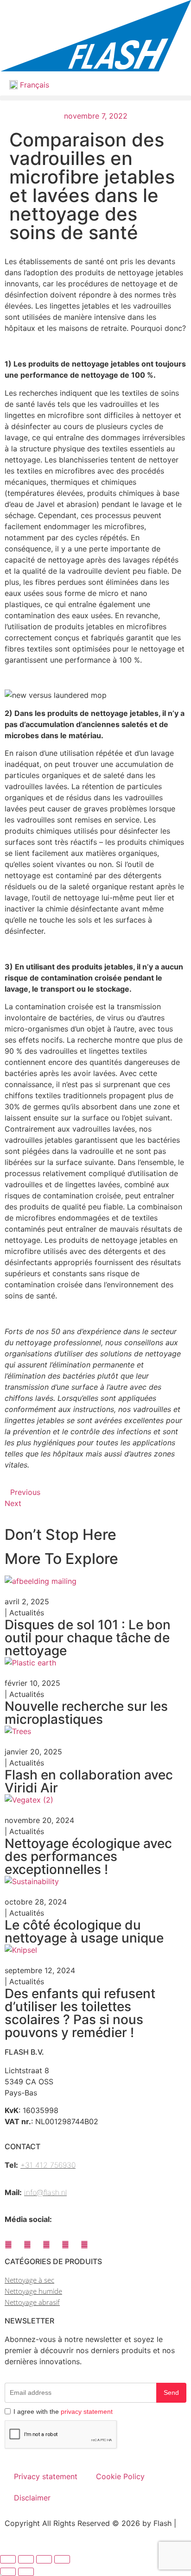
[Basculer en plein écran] (26, 2559)
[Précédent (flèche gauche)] (8, 2572)
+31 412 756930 (48, 2165)
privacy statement (87, 2411)
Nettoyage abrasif (32, 2302)
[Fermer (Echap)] (62, 2559)
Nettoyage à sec (29, 2280)
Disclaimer (32, 2498)
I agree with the (63, 2411)
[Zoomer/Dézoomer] (8, 2559)
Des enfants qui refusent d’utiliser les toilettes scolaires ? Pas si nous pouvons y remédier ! (80, 2013)
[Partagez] (44, 2559)
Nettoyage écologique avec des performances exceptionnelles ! (88, 1856)
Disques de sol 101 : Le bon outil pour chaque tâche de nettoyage (88, 1638)
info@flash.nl (45, 2192)
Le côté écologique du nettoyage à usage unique (84, 1931)
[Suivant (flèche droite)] (26, 2572)
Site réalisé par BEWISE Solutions (63, 2534)
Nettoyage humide (33, 2291)
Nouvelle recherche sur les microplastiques (86, 1713)
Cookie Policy (120, 2476)
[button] (95, 98)
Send (171, 2392)
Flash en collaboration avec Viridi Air (89, 1781)
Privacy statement (46, 2476)
